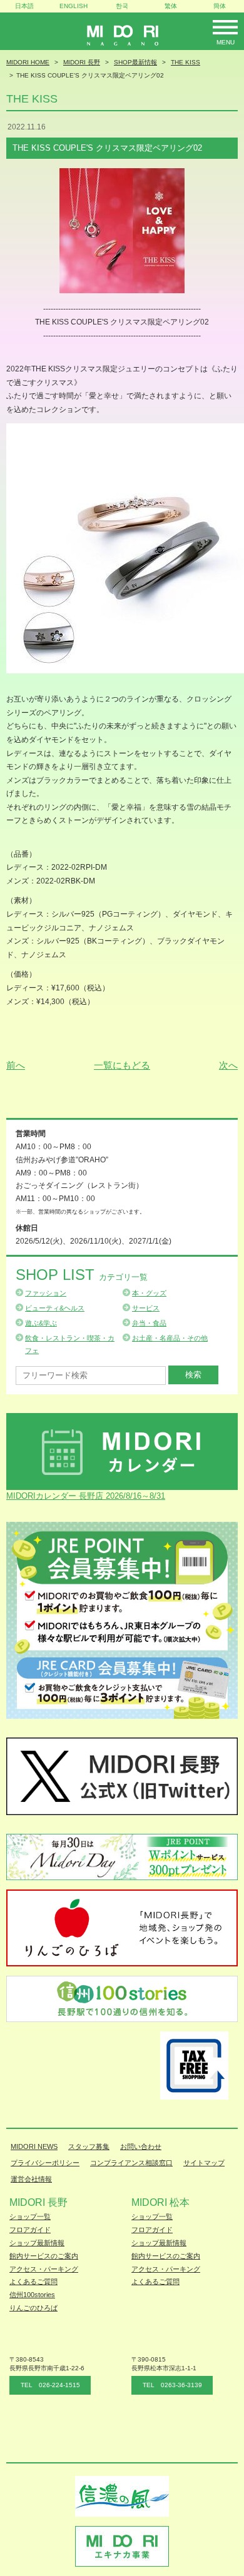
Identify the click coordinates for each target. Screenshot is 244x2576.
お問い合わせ (141, 2146)
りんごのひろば (33, 2308)
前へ (16, 1065)
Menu (226, 42)
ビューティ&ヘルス (55, 1308)
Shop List (82, 1275)
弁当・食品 (149, 1323)
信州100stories (32, 2295)
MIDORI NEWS (34, 2146)
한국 (122, 6)
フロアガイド (30, 2230)
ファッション (46, 1293)
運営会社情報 (31, 2179)
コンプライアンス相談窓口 (131, 2163)
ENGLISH (74, 6)
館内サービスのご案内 (44, 2256)
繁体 (171, 6)
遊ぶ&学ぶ (41, 1323)
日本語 (24, 6)
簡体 (220, 6)
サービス (146, 1308)
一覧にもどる (122, 1065)
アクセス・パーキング (44, 2269)
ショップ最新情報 (37, 2243)
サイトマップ (204, 2163)
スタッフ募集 (89, 2146)
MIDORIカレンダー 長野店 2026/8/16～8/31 (86, 1496)
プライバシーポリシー (45, 2163)
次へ (228, 1065)
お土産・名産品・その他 (170, 1338)
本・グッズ (149, 1293)
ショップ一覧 (30, 2216)
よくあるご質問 (33, 2282)
